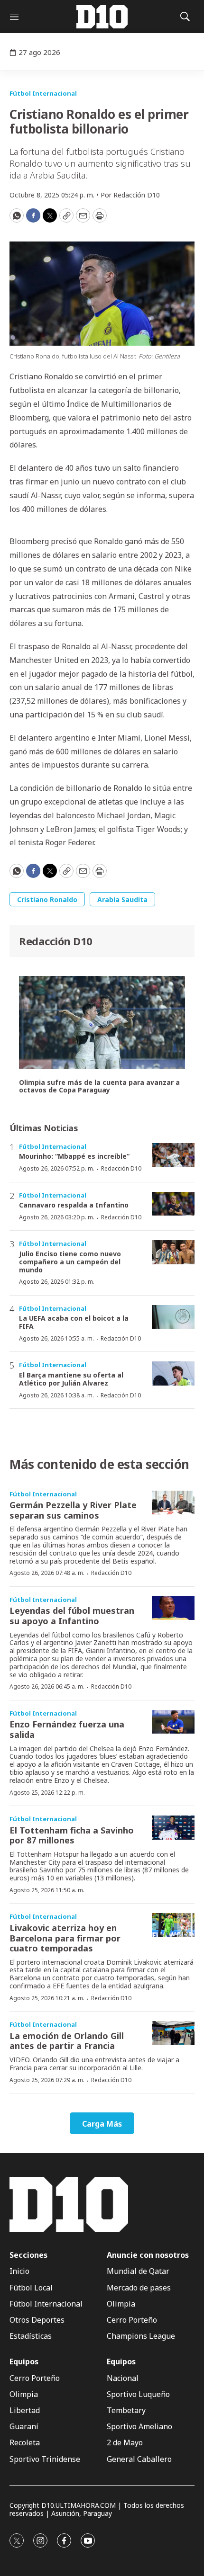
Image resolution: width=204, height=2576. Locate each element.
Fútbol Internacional (43, 93)
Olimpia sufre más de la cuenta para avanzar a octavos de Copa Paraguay (99, 1087)
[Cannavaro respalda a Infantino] (173, 1204)
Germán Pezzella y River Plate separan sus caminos (73, 1510)
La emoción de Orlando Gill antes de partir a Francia (67, 2041)
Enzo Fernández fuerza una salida (67, 1729)
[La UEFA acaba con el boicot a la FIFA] (173, 1317)
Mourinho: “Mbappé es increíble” (74, 1156)
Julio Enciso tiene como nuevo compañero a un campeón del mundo (70, 1262)
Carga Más (102, 2124)
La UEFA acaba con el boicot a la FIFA (74, 1322)
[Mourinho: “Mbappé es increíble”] (173, 1155)
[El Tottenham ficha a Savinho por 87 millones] (173, 1828)
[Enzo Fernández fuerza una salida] (173, 1722)
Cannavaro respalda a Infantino (74, 1205)
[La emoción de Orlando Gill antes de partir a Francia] (173, 2033)
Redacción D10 (56, 941)
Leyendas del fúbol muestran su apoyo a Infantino (72, 1616)
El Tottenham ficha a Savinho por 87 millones (72, 1835)
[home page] (102, 17)
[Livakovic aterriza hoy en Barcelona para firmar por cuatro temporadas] (173, 1925)
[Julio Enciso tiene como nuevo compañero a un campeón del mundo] (173, 1252)
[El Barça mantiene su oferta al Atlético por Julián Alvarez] (173, 1373)
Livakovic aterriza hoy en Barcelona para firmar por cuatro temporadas (65, 1938)
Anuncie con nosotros (148, 2255)
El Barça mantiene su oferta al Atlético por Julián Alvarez (71, 1379)
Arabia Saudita (122, 899)
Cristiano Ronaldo (47, 899)
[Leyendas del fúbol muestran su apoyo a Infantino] (173, 1608)
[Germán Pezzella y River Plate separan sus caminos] (173, 1503)
